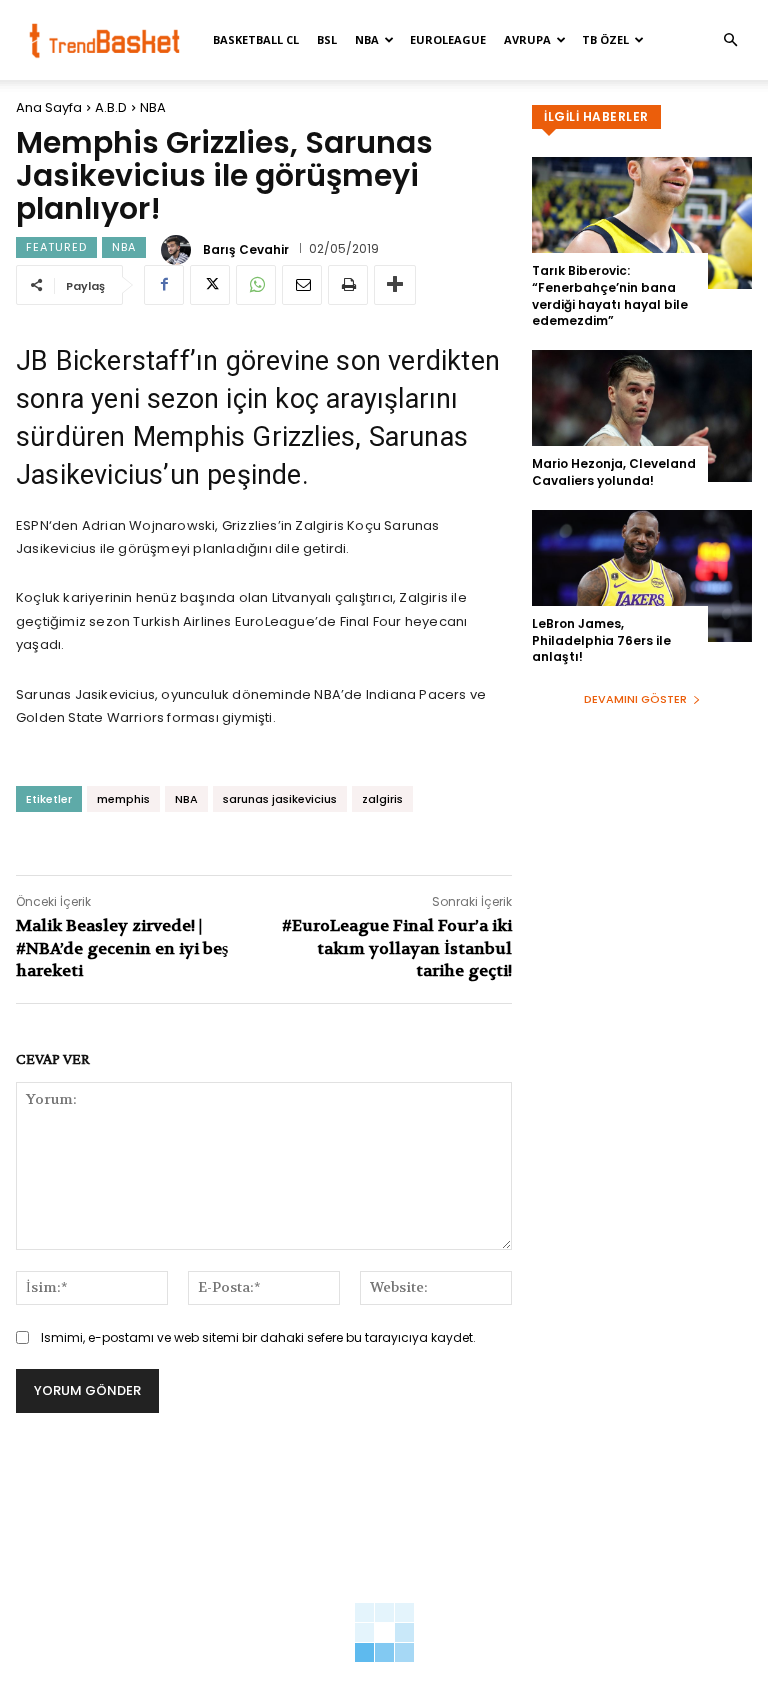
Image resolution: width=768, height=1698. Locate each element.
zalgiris (382, 799)
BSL (327, 39)
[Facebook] (164, 285)
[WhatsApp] (256, 285)
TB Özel (605, 39)
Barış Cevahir (246, 250)
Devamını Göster (635, 699)
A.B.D (111, 107)
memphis (123, 799)
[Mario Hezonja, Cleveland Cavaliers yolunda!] (642, 416)
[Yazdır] (348, 285)
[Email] (302, 285)
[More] (395, 285)
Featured (56, 247)
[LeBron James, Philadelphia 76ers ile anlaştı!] (642, 576)
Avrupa (527, 39)
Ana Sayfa (49, 107)
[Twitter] (210, 285)
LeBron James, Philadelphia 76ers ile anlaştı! (601, 640)
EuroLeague (448, 39)
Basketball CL (256, 39)
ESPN (32, 525)
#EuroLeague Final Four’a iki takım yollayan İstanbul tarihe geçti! (397, 948)
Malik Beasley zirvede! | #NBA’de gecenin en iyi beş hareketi (122, 948)
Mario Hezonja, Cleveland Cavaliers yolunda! (614, 472)
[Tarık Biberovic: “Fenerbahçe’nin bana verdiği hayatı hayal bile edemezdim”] (642, 223)
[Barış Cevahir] (179, 250)
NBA (367, 39)
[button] (730, 40)
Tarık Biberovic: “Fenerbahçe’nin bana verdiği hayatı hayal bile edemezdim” (610, 295)
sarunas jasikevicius (280, 799)
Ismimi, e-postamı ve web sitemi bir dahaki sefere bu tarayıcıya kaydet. (258, 1337)
